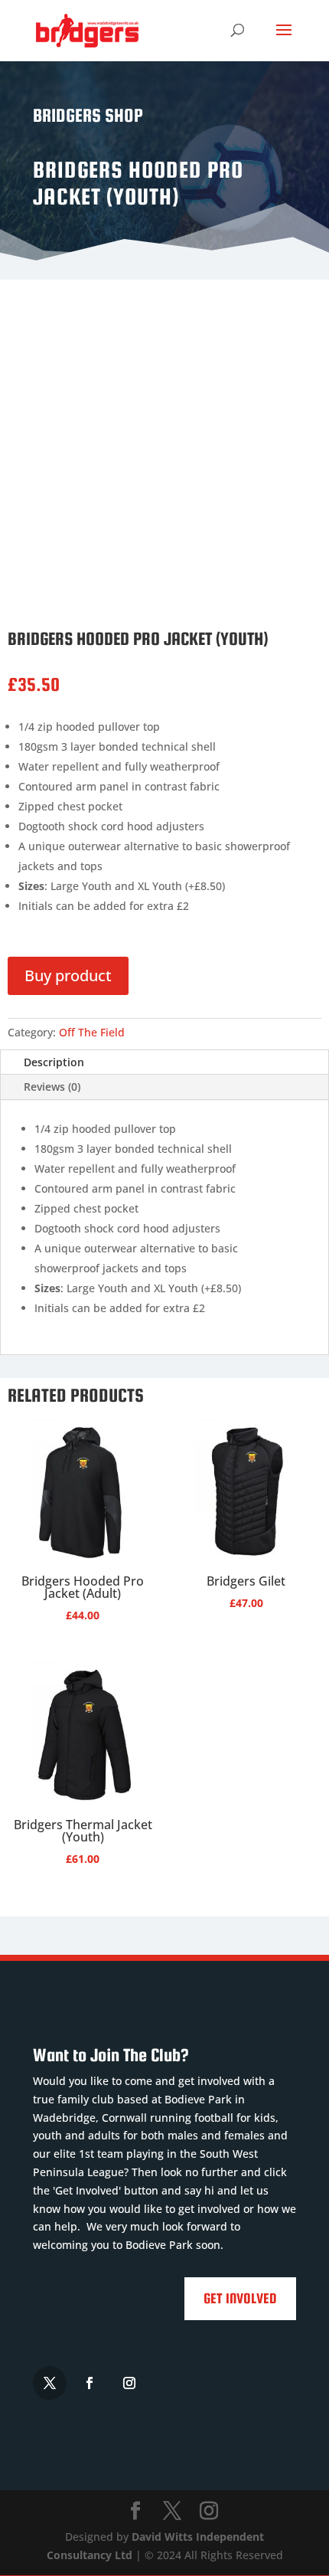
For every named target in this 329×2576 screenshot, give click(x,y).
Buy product (68, 975)
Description (54, 1062)
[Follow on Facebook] (90, 2383)
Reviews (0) (52, 1087)
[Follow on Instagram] (129, 2383)
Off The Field (92, 1032)
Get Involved (240, 2298)
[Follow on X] (50, 2383)
